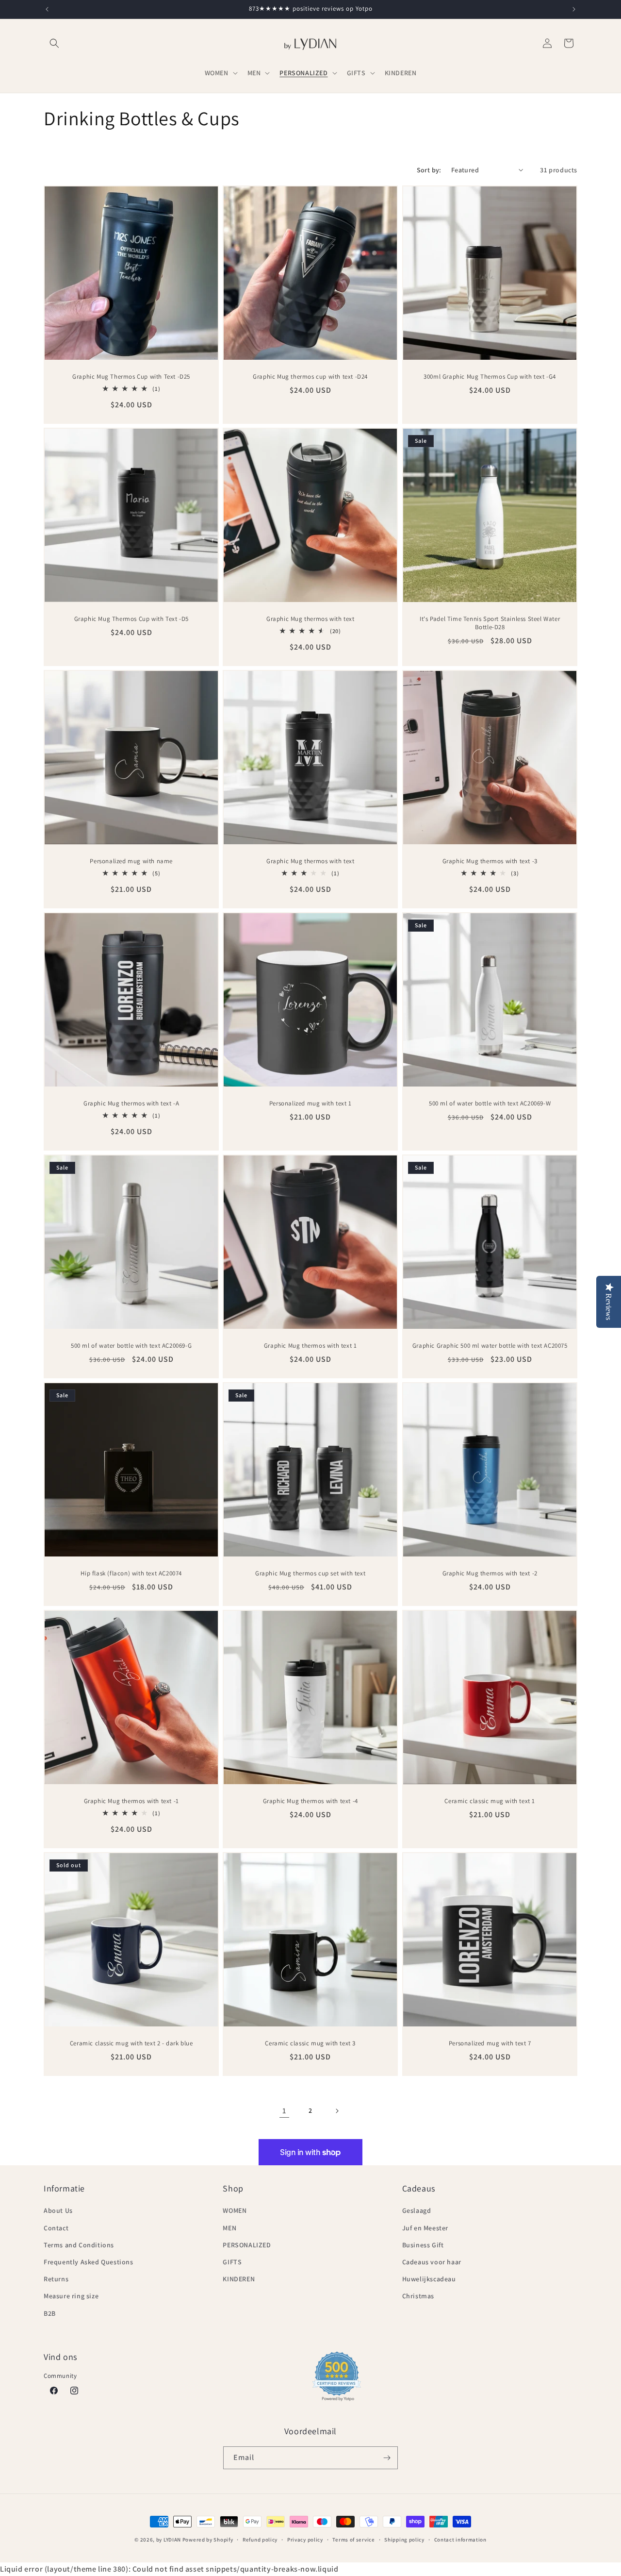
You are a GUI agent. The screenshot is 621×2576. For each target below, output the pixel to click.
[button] (54, 43)
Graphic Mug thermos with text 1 (310, 1346)
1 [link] (284, 2111)
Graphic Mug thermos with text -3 (490, 861)
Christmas (418, 2296)
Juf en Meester (425, 2228)
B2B (50, 2313)
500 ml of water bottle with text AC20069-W (490, 1104)
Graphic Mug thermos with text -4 (310, 1801)
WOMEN (235, 2210)
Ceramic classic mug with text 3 (311, 2043)
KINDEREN (239, 2279)
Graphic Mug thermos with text (310, 619)
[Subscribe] (387, 2458)
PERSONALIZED (247, 2245)
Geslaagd (417, 2210)
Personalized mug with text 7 (490, 2043)
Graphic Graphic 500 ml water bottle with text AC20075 (490, 1346)
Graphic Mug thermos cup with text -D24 (311, 377)
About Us (58, 2210)
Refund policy (260, 2540)
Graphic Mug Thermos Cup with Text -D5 (131, 619)
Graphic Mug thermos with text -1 (131, 1801)
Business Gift (423, 2245)
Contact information (460, 2540)
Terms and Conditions (79, 2245)
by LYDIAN (169, 2540)
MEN (229, 2228)
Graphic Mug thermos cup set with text (310, 1573)
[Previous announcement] (47, 9)
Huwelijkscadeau (429, 2279)
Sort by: (429, 170)
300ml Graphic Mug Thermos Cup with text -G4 (490, 377)
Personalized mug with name (131, 861)
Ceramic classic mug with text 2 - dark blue (131, 2043)
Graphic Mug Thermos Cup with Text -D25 (131, 377)
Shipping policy (404, 2540)
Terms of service (353, 2540)
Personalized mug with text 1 (310, 1104)
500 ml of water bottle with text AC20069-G (131, 1346)
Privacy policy (305, 2540)
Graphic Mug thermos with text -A (131, 1104)
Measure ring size (71, 2296)
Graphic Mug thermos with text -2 (490, 1573)
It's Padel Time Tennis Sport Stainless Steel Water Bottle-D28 (490, 623)
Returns (56, 2279)
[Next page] (337, 2111)
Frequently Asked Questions (89, 2262)
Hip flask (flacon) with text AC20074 (131, 1573)
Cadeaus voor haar (432, 2262)
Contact (56, 2228)
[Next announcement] (574, 9)
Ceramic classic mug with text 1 (490, 1801)
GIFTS (232, 2262)
